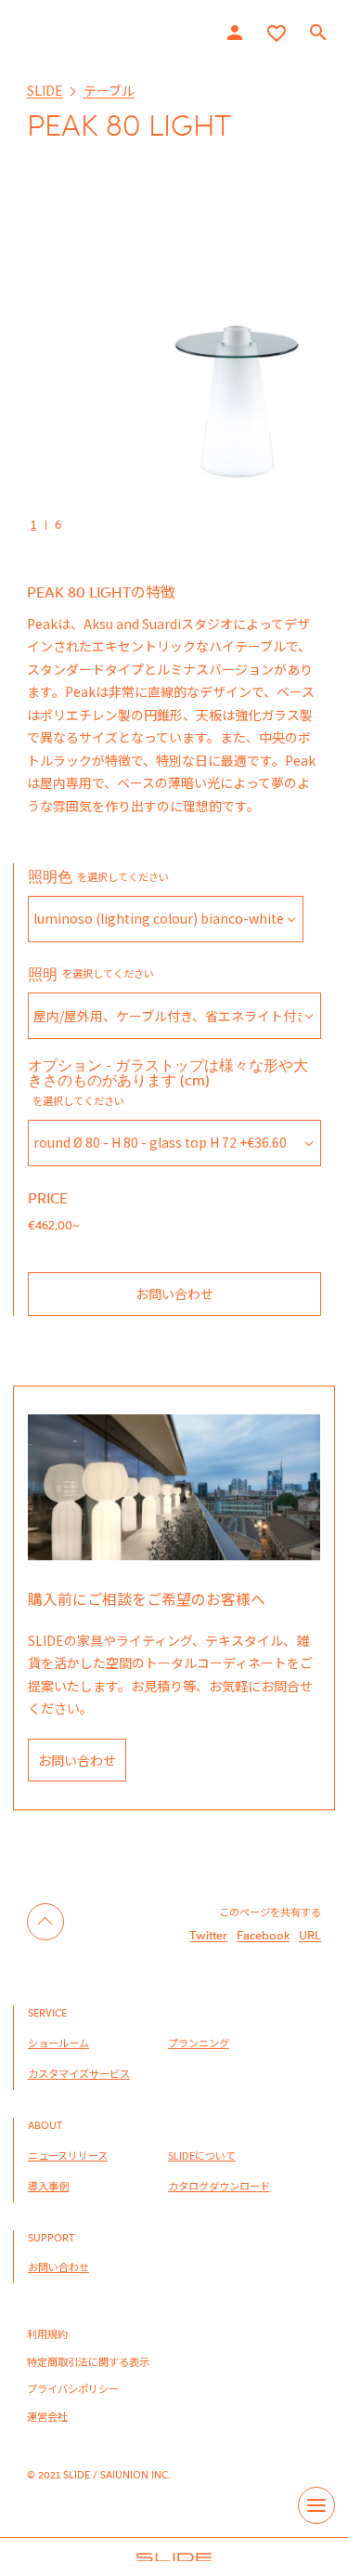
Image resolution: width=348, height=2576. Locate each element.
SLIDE (45, 90)
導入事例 (48, 2186)
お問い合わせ (174, 1294)
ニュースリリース (68, 2155)
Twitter (208, 1935)
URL (310, 1935)
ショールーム (58, 2043)
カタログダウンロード (219, 2186)
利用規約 (47, 2333)
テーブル (109, 90)
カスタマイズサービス (79, 2073)
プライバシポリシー (73, 2388)
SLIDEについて (202, 2155)
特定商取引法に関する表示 (88, 2361)
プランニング (199, 2043)
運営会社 (47, 2416)
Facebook (263, 1935)
